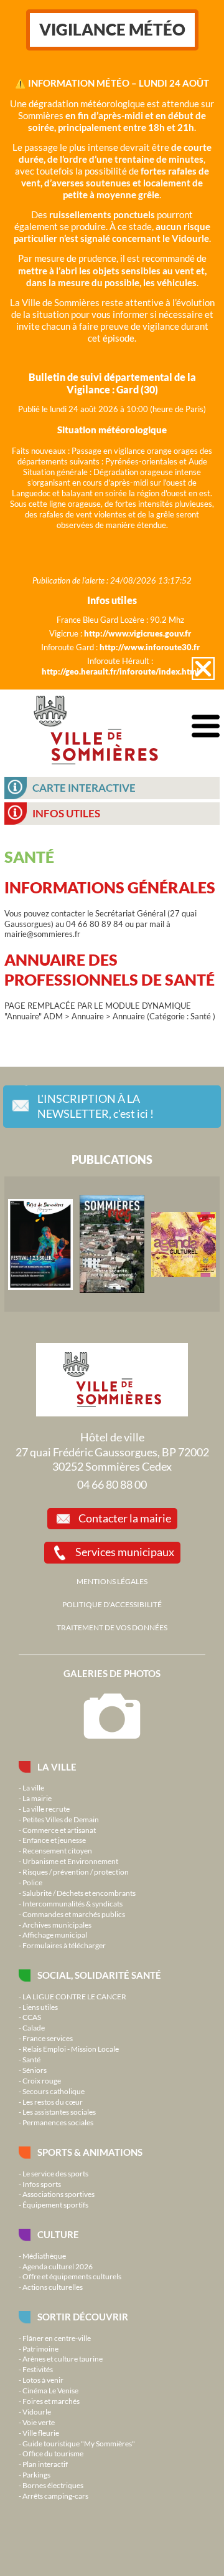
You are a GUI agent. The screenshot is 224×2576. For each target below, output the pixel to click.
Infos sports (42, 2184)
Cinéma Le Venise (50, 2390)
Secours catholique (54, 2091)
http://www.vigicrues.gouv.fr (138, 633)
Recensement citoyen (57, 1850)
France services (48, 2038)
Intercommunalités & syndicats (72, 1903)
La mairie (37, 1798)
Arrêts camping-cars (55, 2496)
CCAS (32, 2017)
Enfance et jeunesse (54, 1840)
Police (32, 1882)
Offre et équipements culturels (72, 2276)
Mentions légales (112, 1581)
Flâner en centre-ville (57, 2338)
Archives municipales (57, 1925)
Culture (58, 2234)
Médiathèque (44, 2256)
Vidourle (37, 2411)
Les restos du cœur (53, 2102)
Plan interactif (45, 2464)
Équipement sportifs (55, 2204)
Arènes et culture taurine (63, 2358)
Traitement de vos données (112, 1627)
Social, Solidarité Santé (99, 1975)
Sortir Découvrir (83, 2317)
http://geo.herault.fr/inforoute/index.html (120, 671)
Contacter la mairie (125, 1518)
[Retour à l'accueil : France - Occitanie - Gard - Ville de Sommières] (96, 727)
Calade (34, 2027)
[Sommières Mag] (112, 1244)
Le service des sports (55, 2173)
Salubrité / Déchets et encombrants (79, 1893)
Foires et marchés (51, 2401)
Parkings (36, 2474)
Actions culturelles (53, 2287)
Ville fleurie (41, 2433)
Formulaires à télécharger (64, 1945)
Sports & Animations (90, 2152)
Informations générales (110, 887)
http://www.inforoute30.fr (150, 647)
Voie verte (39, 2422)
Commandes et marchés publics (74, 1914)
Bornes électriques (53, 2485)
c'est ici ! (96, 1106)
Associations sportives (58, 2194)
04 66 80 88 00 (112, 1484)
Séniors (35, 2070)
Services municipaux (125, 1552)
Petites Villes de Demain (61, 1819)
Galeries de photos (112, 1673)
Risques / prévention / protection (76, 1872)
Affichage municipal (55, 1934)
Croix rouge (42, 2080)
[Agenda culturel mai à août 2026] (184, 1244)
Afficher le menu (206, 727)
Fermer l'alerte (203, 669)
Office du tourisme (53, 2453)
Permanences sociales (58, 2122)
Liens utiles (40, 2007)
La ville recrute (46, 1809)
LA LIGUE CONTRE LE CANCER (74, 1996)
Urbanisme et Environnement (70, 1861)
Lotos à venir (43, 2380)
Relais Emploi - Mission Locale (71, 2049)
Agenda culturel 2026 (58, 2266)
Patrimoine (40, 2348)
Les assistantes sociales (59, 2112)
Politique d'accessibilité (112, 1604)
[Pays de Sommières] (40, 1244)
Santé (31, 2059)
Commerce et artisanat (59, 1830)
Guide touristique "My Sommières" (79, 2443)
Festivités (38, 2369)
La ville (57, 1767)
